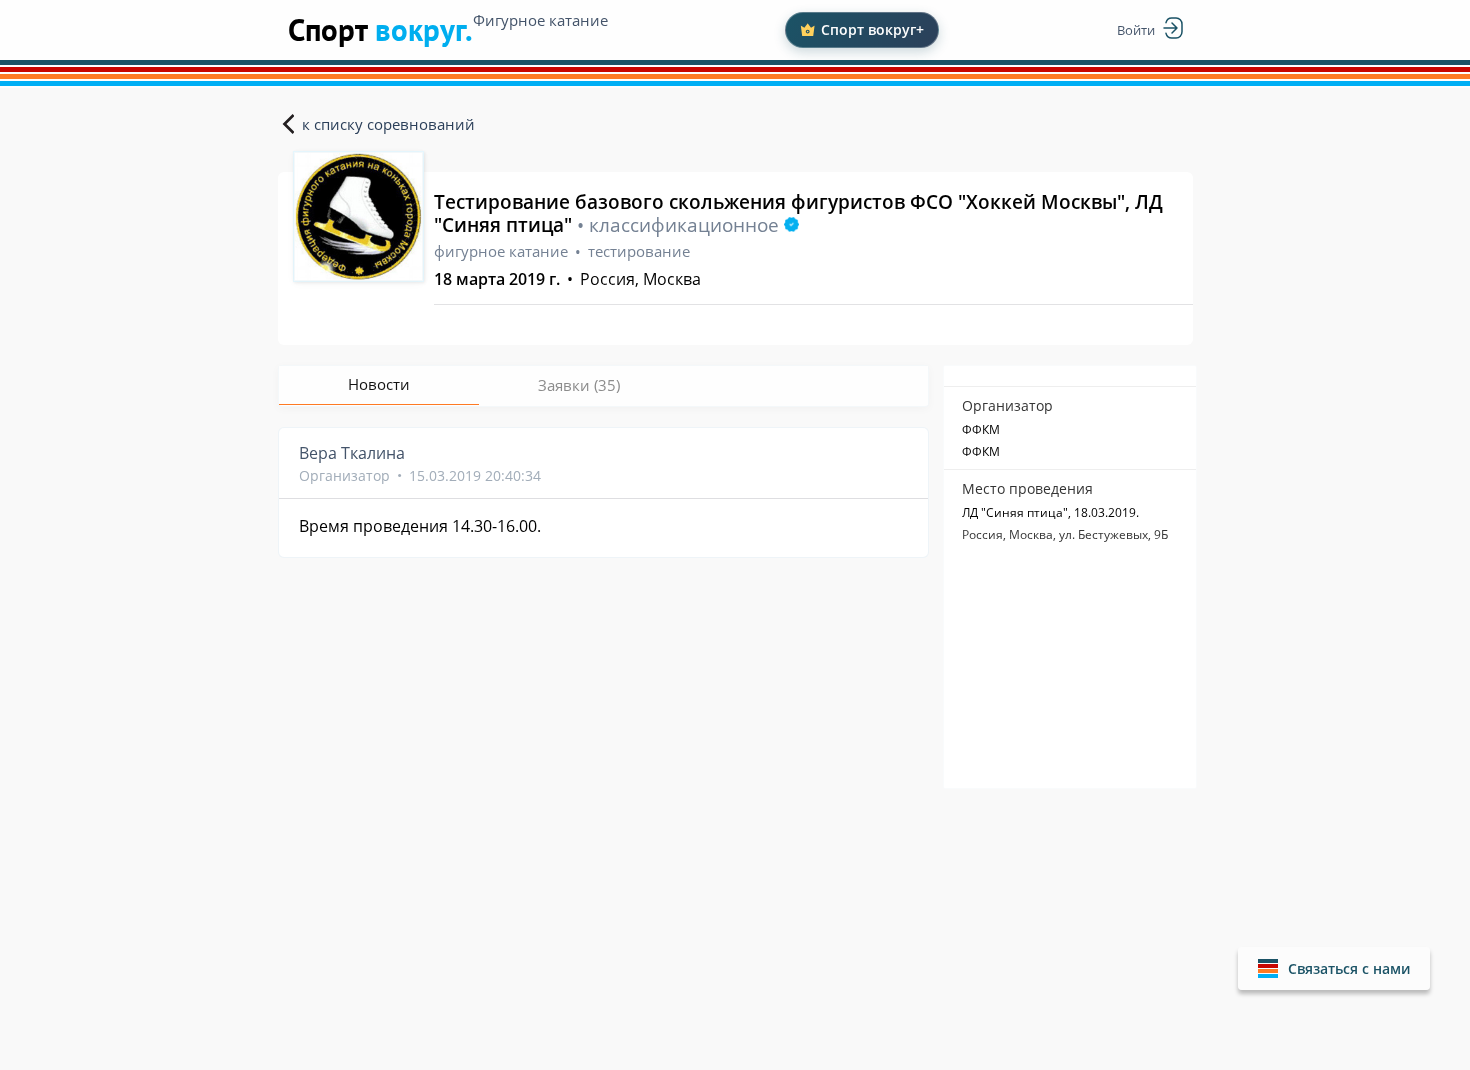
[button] (1334, 968)
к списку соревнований (388, 124)
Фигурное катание (540, 20)
